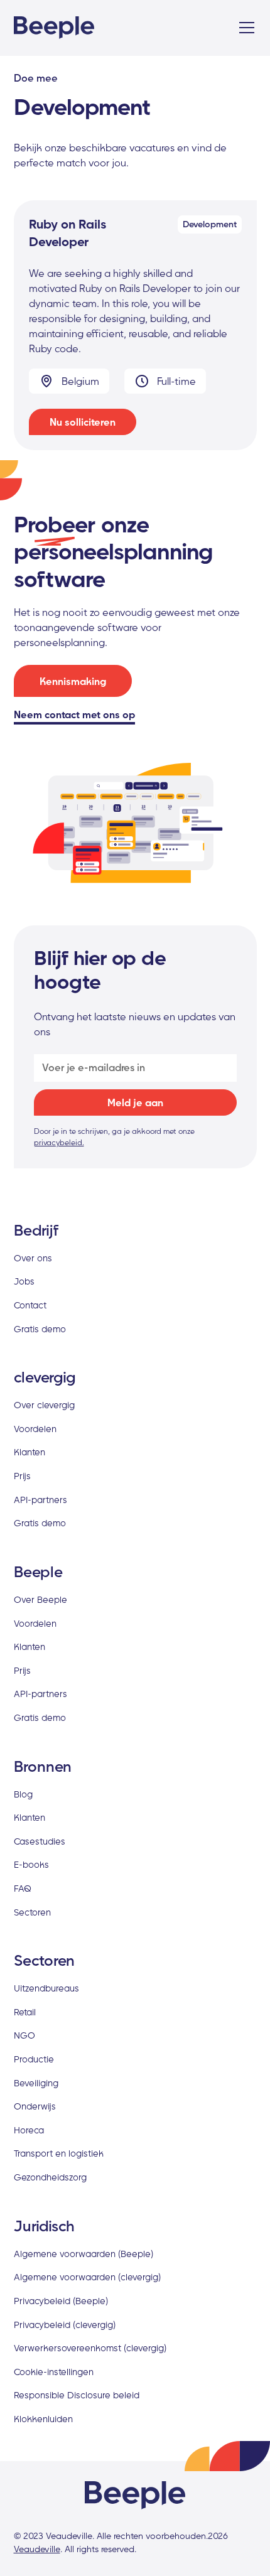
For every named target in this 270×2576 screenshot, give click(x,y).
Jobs (24, 1281)
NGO (24, 2035)
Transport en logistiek (59, 2153)
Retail (25, 2012)
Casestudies (40, 1841)
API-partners (40, 1500)
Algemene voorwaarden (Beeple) (84, 2254)
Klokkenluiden (43, 2419)
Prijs (22, 1476)
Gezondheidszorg (50, 2177)
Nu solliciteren (83, 422)
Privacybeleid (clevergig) (65, 2325)
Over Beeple (40, 1599)
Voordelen (35, 1429)
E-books (31, 1864)
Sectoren (32, 1912)
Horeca (29, 2130)
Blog (23, 1794)
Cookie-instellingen (54, 2372)
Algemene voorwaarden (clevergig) (87, 2277)
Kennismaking (73, 681)
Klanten (30, 1452)
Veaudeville (37, 2549)
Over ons (33, 1258)
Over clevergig (44, 1405)
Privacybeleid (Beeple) (61, 2301)
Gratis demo (40, 1329)
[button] (244, 28)
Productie (34, 2059)
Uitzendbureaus (46, 1988)
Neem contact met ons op (74, 714)
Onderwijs (35, 2106)
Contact (30, 1305)
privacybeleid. (59, 1142)
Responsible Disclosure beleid (77, 2395)
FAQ (23, 1888)
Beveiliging (36, 2083)
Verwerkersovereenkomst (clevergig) (90, 2348)
